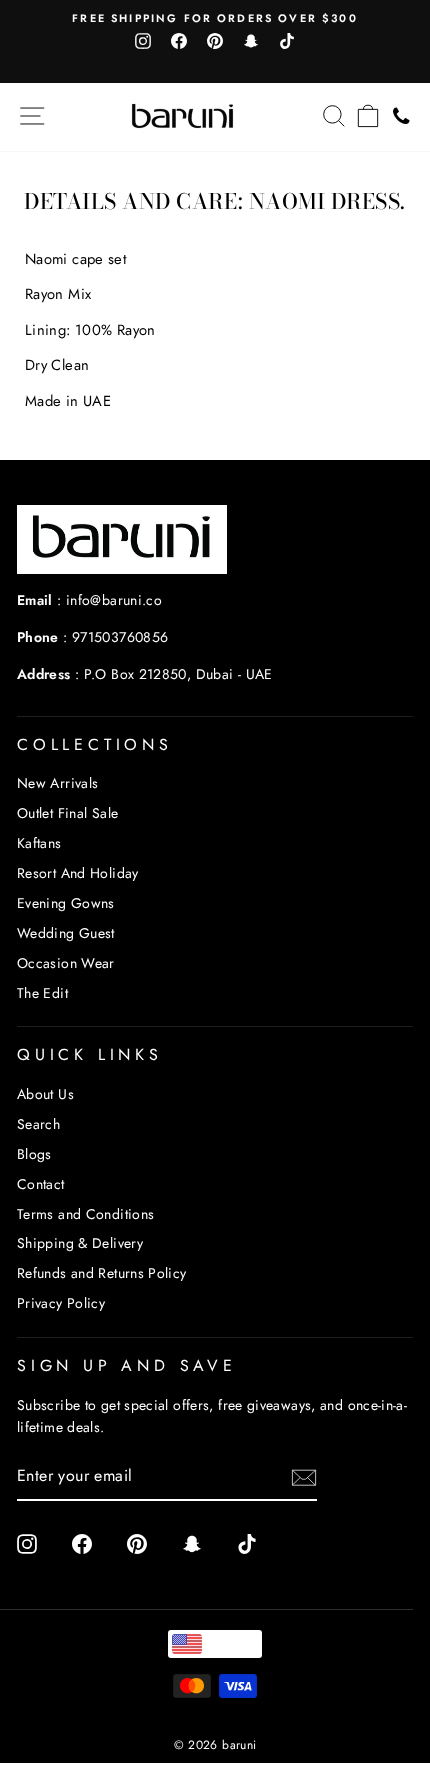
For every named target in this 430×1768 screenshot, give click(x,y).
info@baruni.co (114, 600)
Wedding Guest (66, 933)
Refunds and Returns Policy (102, 1273)
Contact (41, 1184)
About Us (45, 1094)
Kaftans (39, 843)
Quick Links (90, 1054)
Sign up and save (127, 1365)
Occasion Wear (66, 963)
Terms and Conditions (85, 1214)
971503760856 (120, 637)
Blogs (34, 1154)
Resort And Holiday (78, 873)
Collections (95, 744)
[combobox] (215, 1644)
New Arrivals (57, 783)
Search (38, 1124)
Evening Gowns (66, 903)
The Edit (42, 993)
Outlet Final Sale (67, 813)
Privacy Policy (61, 1303)
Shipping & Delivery (80, 1243)
